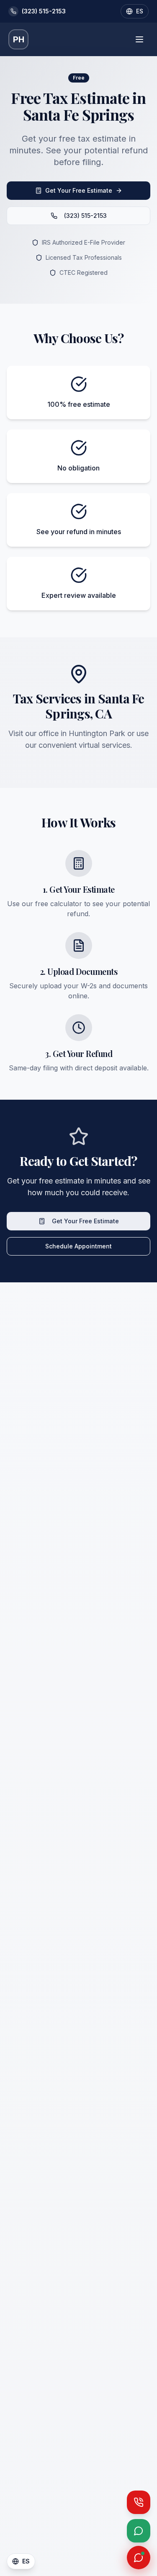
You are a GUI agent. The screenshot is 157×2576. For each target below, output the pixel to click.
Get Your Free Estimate (79, 190)
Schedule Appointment (78, 1246)
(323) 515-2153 (85, 216)
